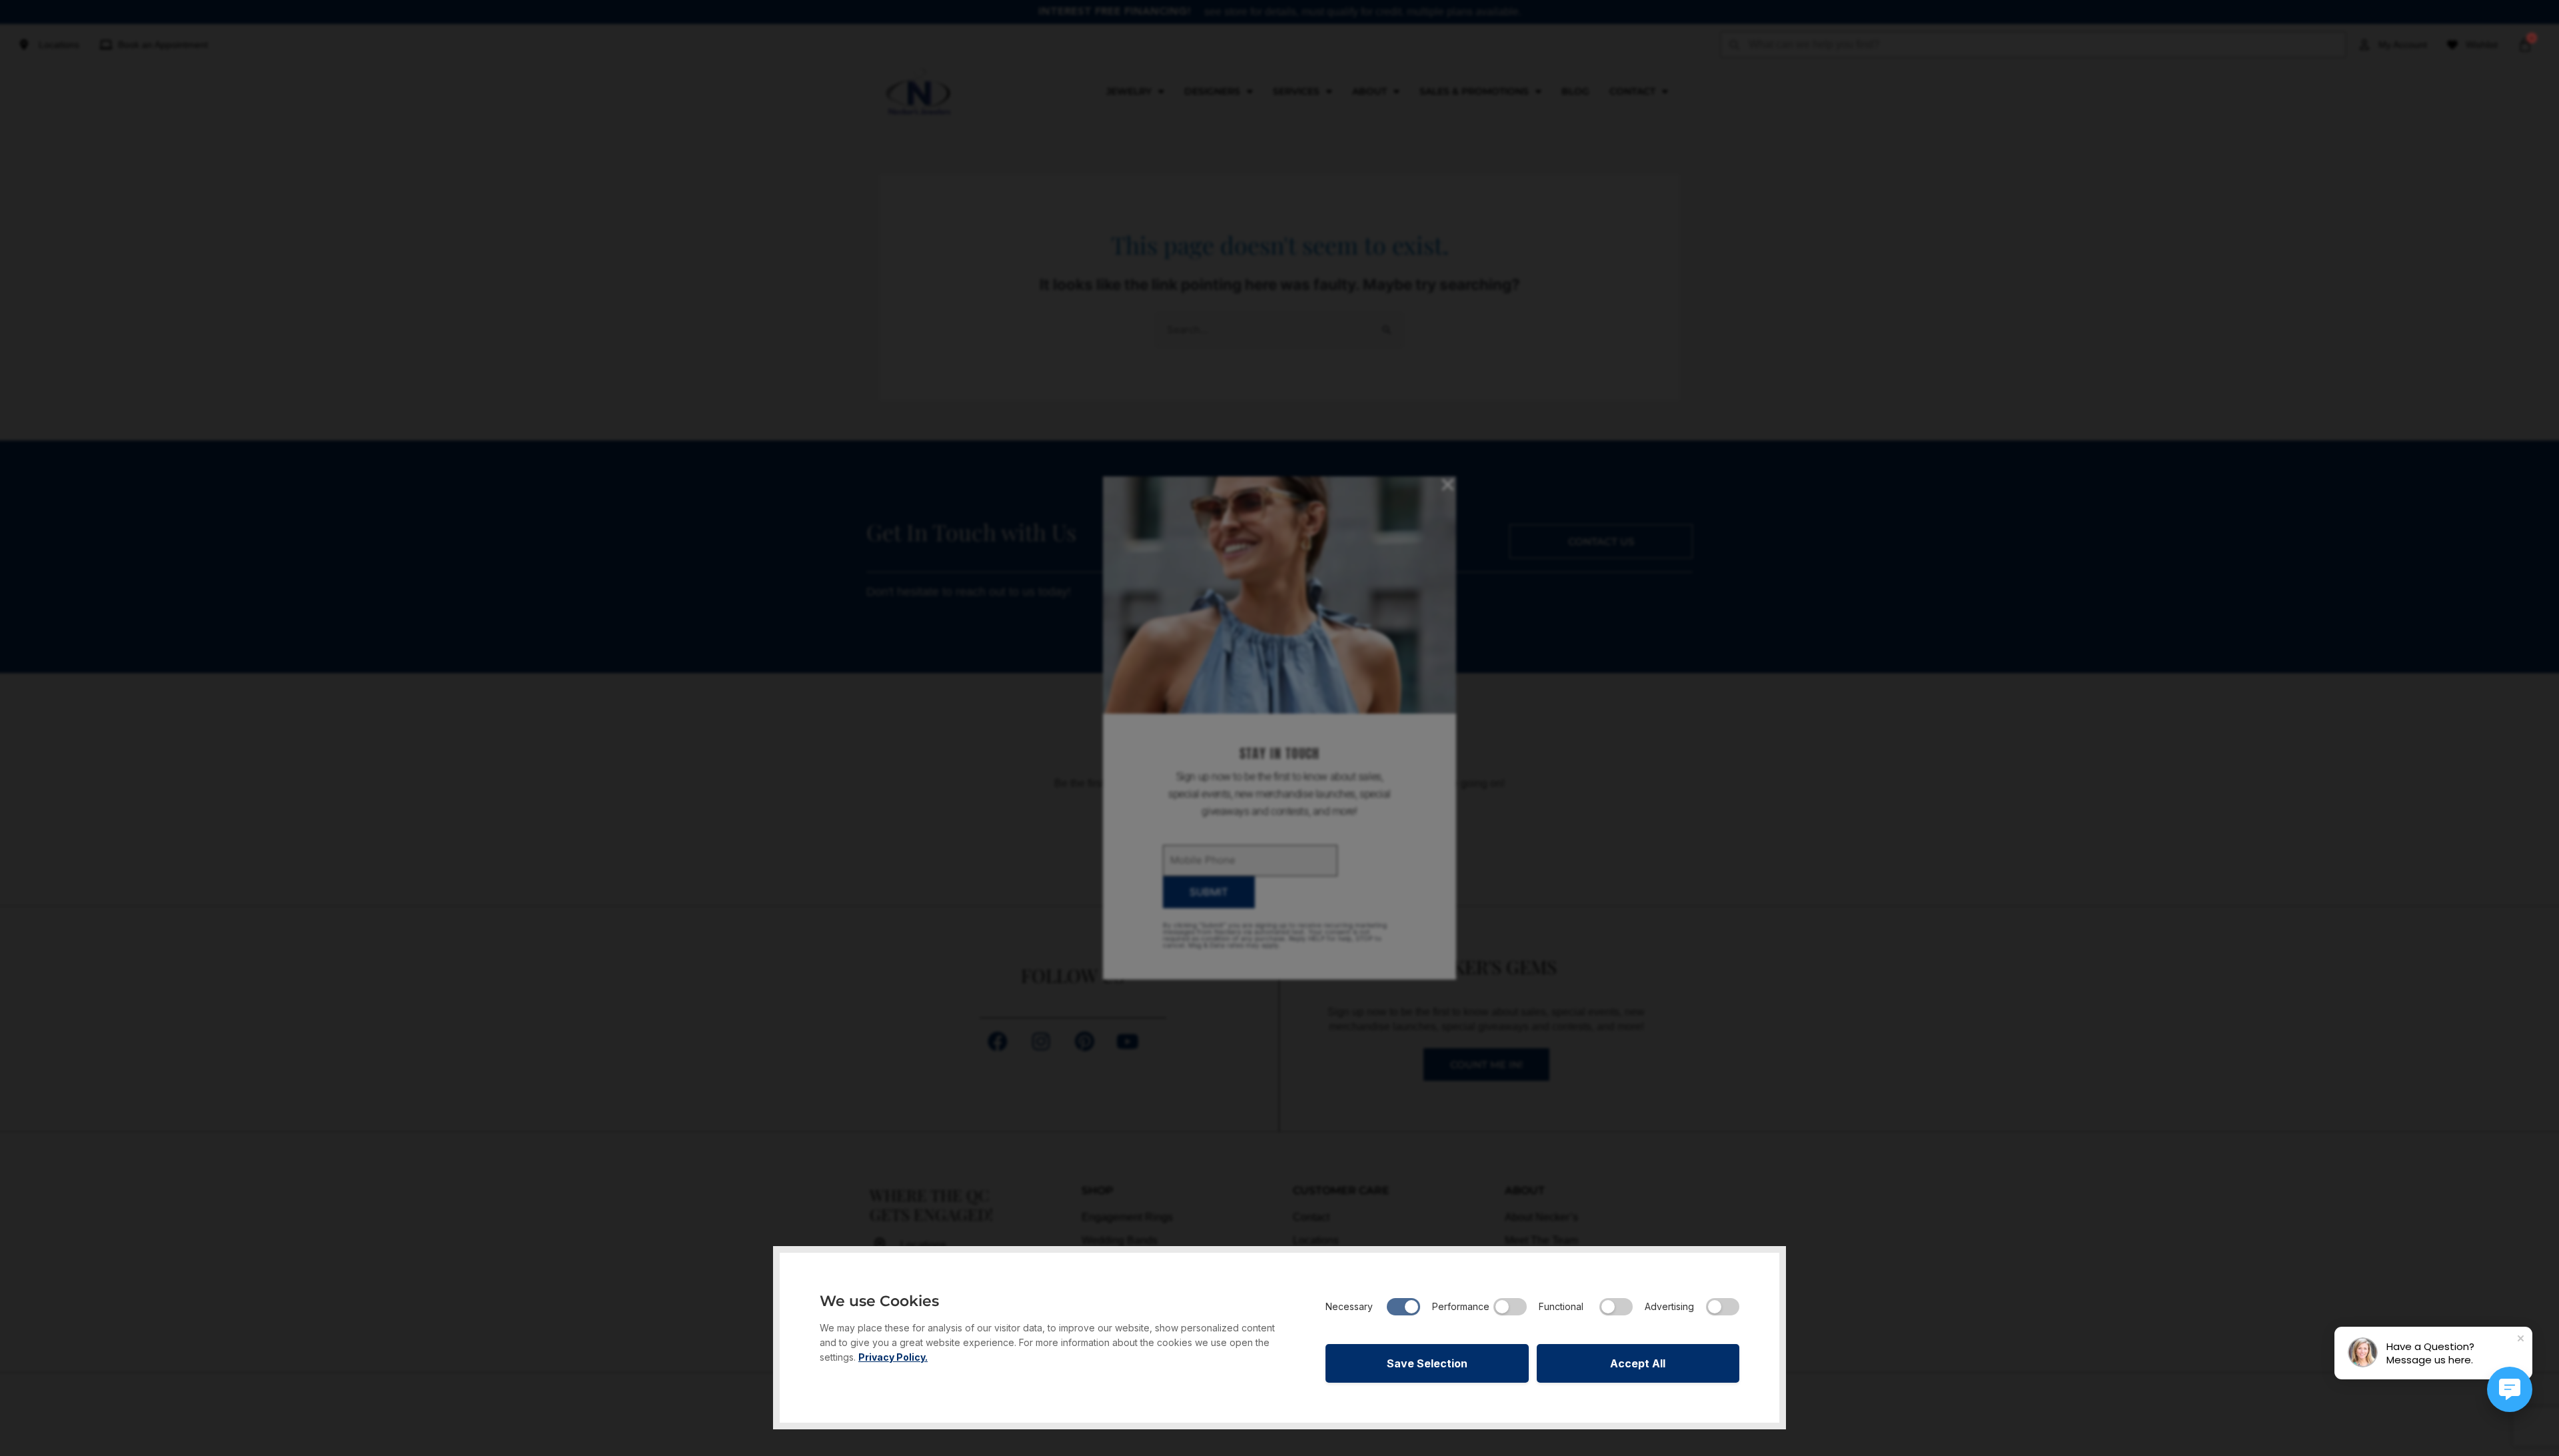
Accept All (1638, 1363)
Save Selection (1427, 1363)
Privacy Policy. (893, 1357)
